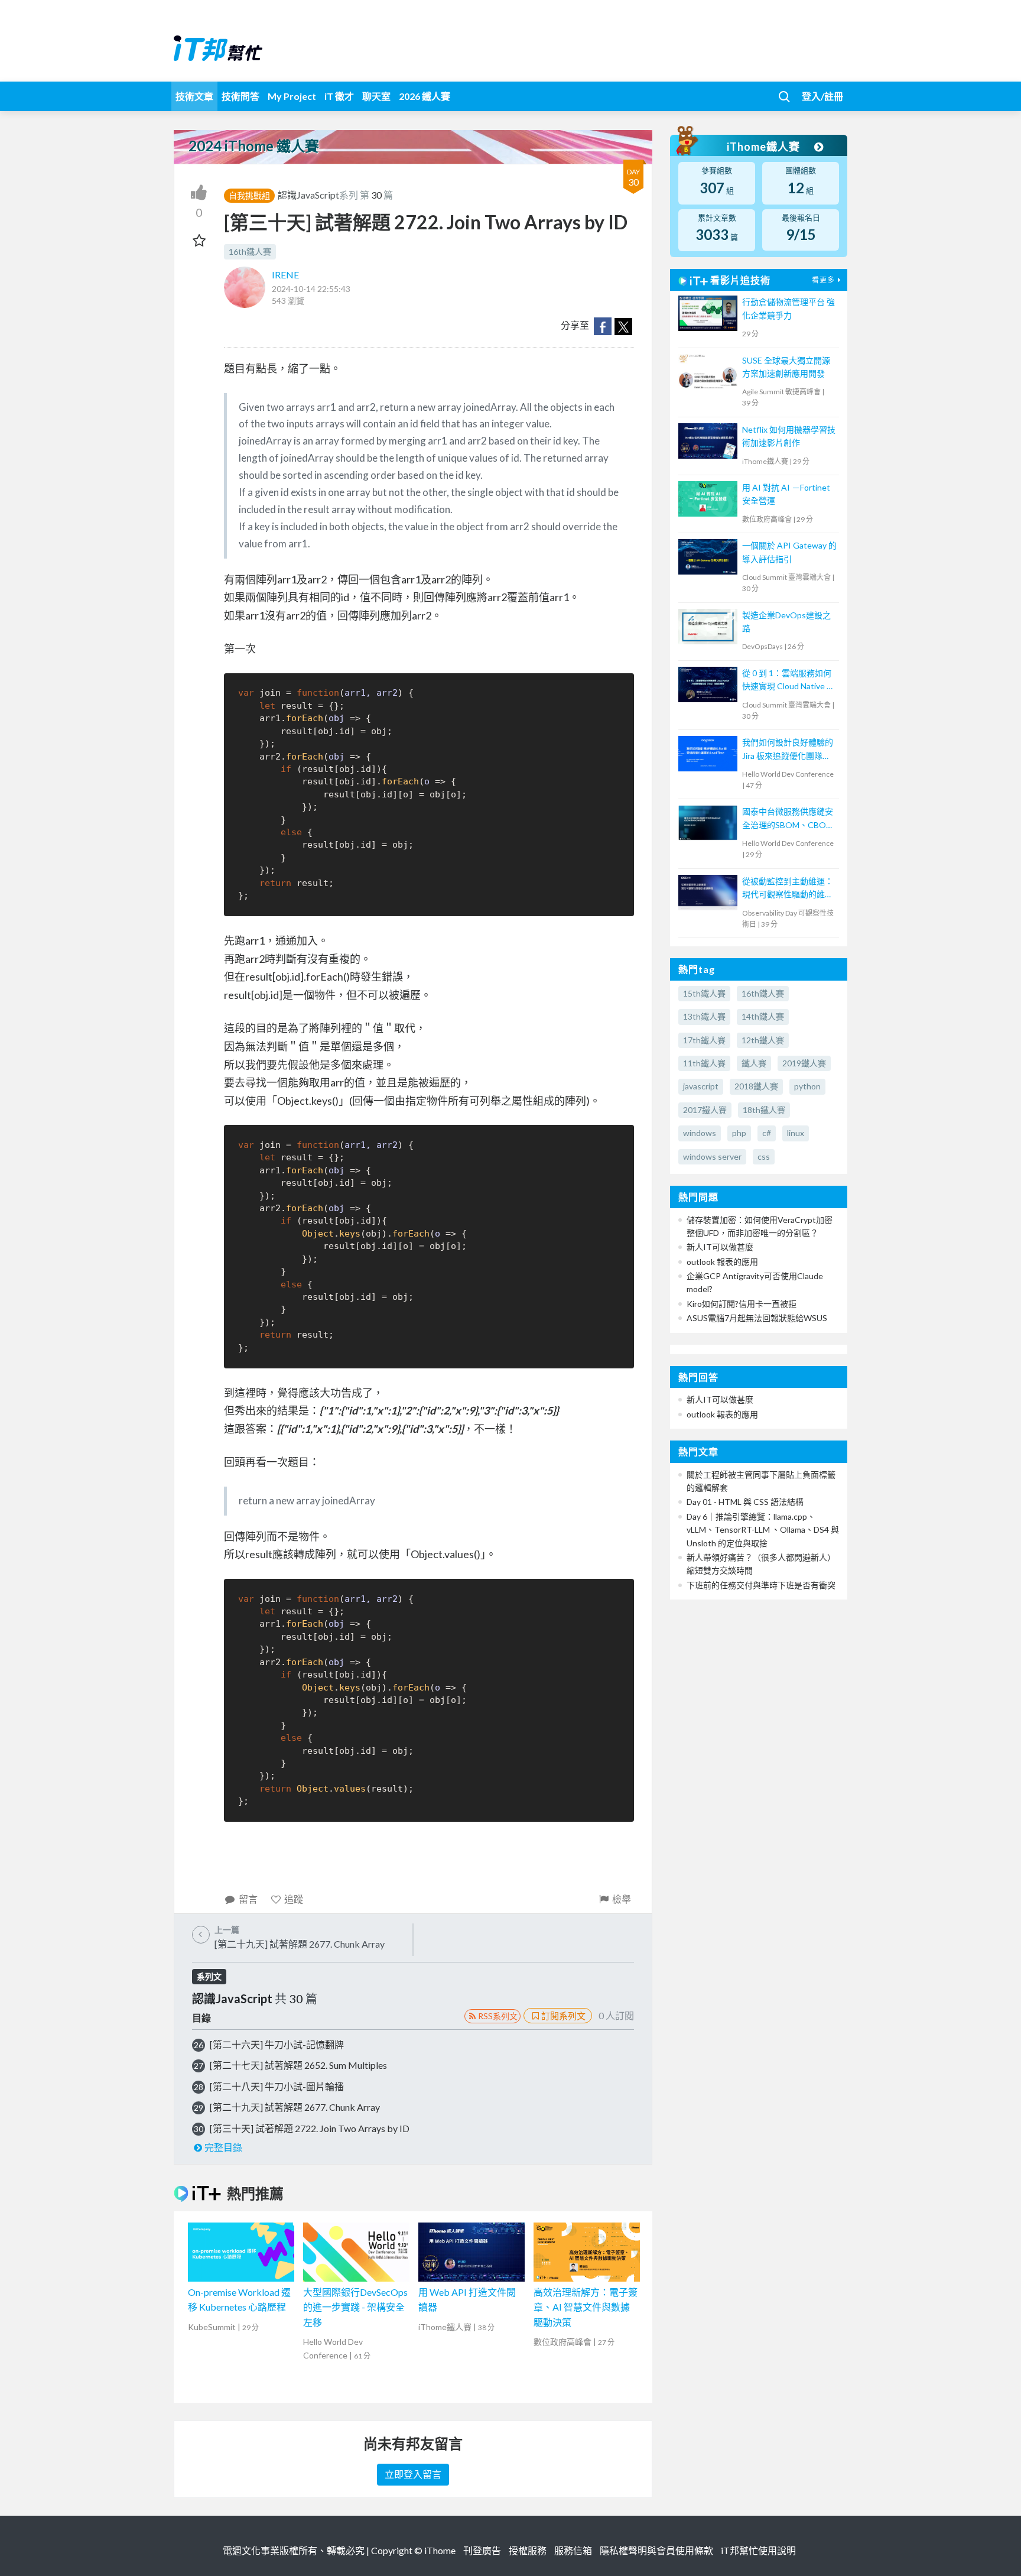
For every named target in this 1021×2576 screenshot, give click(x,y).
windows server (712, 1156)
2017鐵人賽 (705, 1110)
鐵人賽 (754, 1063)
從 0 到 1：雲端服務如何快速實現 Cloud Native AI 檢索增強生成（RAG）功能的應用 (789, 681)
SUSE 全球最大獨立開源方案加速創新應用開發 (786, 367)
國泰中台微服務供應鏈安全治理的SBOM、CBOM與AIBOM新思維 (788, 819)
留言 (248, 1899)
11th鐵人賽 (704, 1063)
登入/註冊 (822, 96)
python (807, 1086)
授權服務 (528, 2550)
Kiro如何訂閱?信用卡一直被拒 (742, 1304)
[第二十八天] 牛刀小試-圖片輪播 (277, 2086)
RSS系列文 (498, 2016)
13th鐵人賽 (704, 1016)
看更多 (823, 280)
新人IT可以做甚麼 (720, 1247)
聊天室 (376, 96)
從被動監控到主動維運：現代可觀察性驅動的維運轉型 (788, 889)
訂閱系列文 (563, 2016)
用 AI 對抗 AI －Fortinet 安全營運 (786, 494)
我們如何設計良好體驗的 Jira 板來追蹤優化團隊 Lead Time (788, 750)
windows (700, 1133)
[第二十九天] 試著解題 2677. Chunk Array (295, 2107)
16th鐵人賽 (250, 252)
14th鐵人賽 (763, 1016)
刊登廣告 (482, 2550)
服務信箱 (573, 2550)
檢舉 (622, 1899)
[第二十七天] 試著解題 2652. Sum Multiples (298, 2065)
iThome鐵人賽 (765, 147)
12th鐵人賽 (763, 1040)
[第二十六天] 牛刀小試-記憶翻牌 (277, 2044)
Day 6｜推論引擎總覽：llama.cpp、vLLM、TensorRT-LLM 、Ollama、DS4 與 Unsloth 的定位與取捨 (763, 1530)
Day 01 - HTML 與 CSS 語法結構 (745, 1502)
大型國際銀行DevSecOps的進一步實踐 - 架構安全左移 (355, 2307)
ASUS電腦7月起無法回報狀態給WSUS (757, 1318)
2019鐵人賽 (804, 1063)
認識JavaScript (308, 195)
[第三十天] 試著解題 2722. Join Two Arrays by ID (310, 2128)
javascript (701, 1086)
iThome (440, 2550)
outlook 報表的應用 (722, 1262)
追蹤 (294, 1899)
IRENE (285, 275)
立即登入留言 (413, 2474)
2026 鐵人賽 (425, 96)
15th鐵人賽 (704, 993)
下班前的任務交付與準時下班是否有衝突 (761, 1585)
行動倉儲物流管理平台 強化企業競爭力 (788, 308)
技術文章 (194, 96)
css (764, 1156)
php (739, 1133)
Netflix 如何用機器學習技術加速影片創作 (789, 436)
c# (767, 1133)
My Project (292, 96)
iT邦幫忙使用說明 (758, 2550)
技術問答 (240, 96)
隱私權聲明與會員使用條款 (656, 2550)
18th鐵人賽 (764, 1110)
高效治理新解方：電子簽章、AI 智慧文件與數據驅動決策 (586, 2307)
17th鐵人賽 (704, 1040)
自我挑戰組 (249, 195)
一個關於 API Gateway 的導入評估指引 (789, 552)
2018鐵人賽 (756, 1086)
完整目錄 (223, 2147)
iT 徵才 (339, 96)
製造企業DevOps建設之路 (786, 622)
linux (796, 1133)
